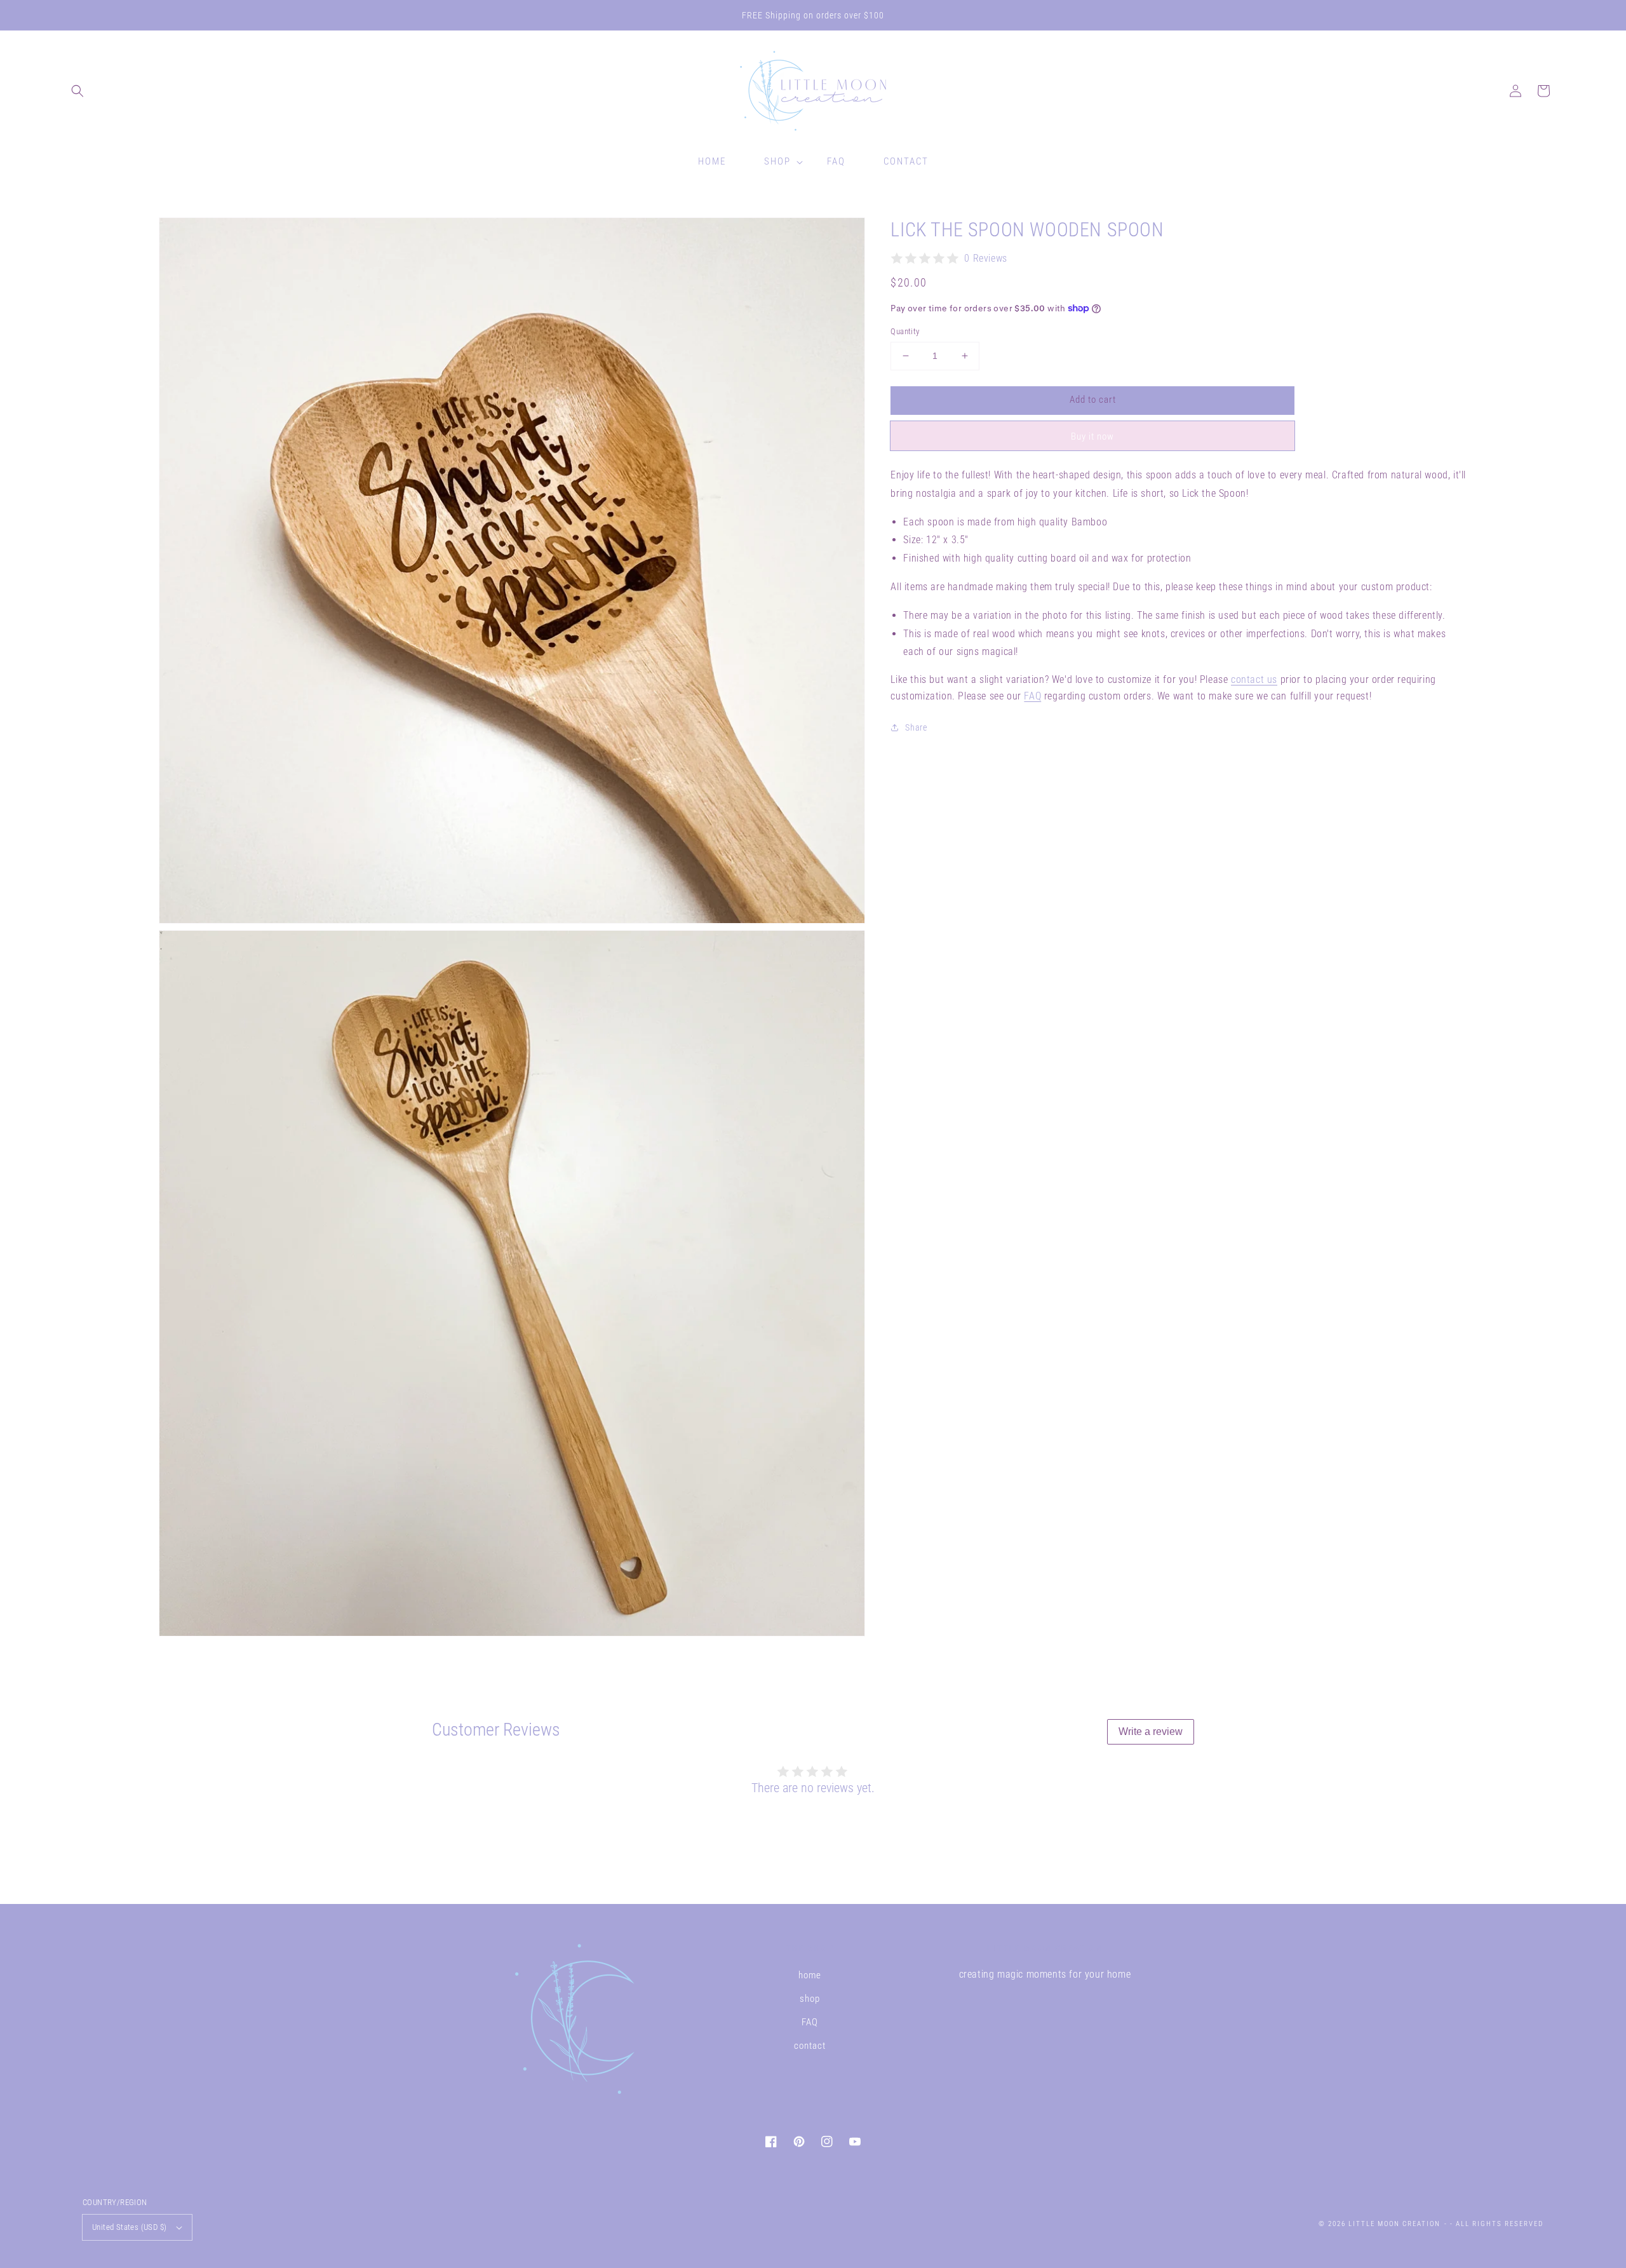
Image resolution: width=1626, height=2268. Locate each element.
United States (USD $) (129, 2227)
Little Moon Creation (1394, 2224)
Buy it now (1092, 436)
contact (810, 2046)
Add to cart (1093, 400)
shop (810, 1999)
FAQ (1032, 695)
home (810, 1975)
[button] (77, 91)
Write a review (1151, 1731)
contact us (1254, 679)
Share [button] (916, 727)
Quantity (905, 331)
